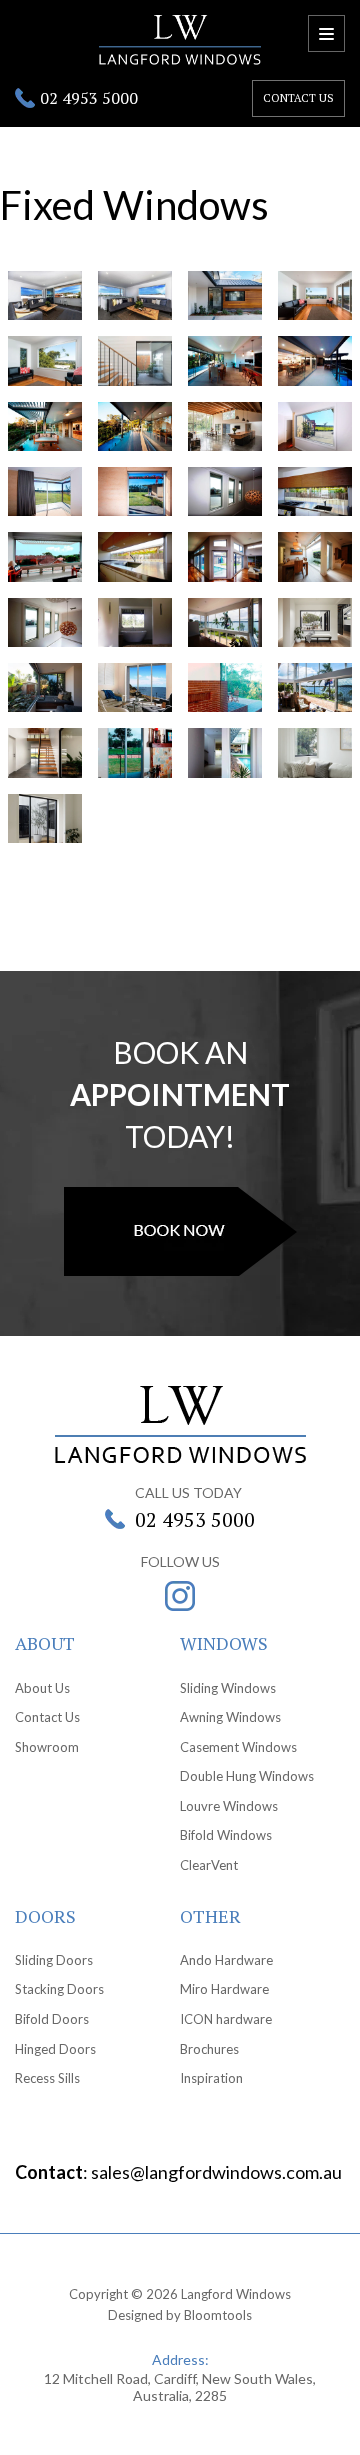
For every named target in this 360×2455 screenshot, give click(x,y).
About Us (42, 1688)
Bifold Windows (226, 1835)
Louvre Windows (229, 1806)
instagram (180, 1596)
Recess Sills (47, 2078)
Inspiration (211, 2078)
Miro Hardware (224, 1989)
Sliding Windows (228, 1688)
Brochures (209, 2049)
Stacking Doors (59, 1989)
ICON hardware (226, 2019)
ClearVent (209, 1865)
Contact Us (47, 1717)
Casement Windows (238, 1747)
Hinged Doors (55, 2049)
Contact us (298, 98)
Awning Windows (230, 1717)
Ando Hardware (226, 1960)
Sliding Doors (54, 1960)
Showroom (47, 1747)
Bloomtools (218, 2315)
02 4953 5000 (89, 98)
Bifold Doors (52, 2019)
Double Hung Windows (247, 1776)
